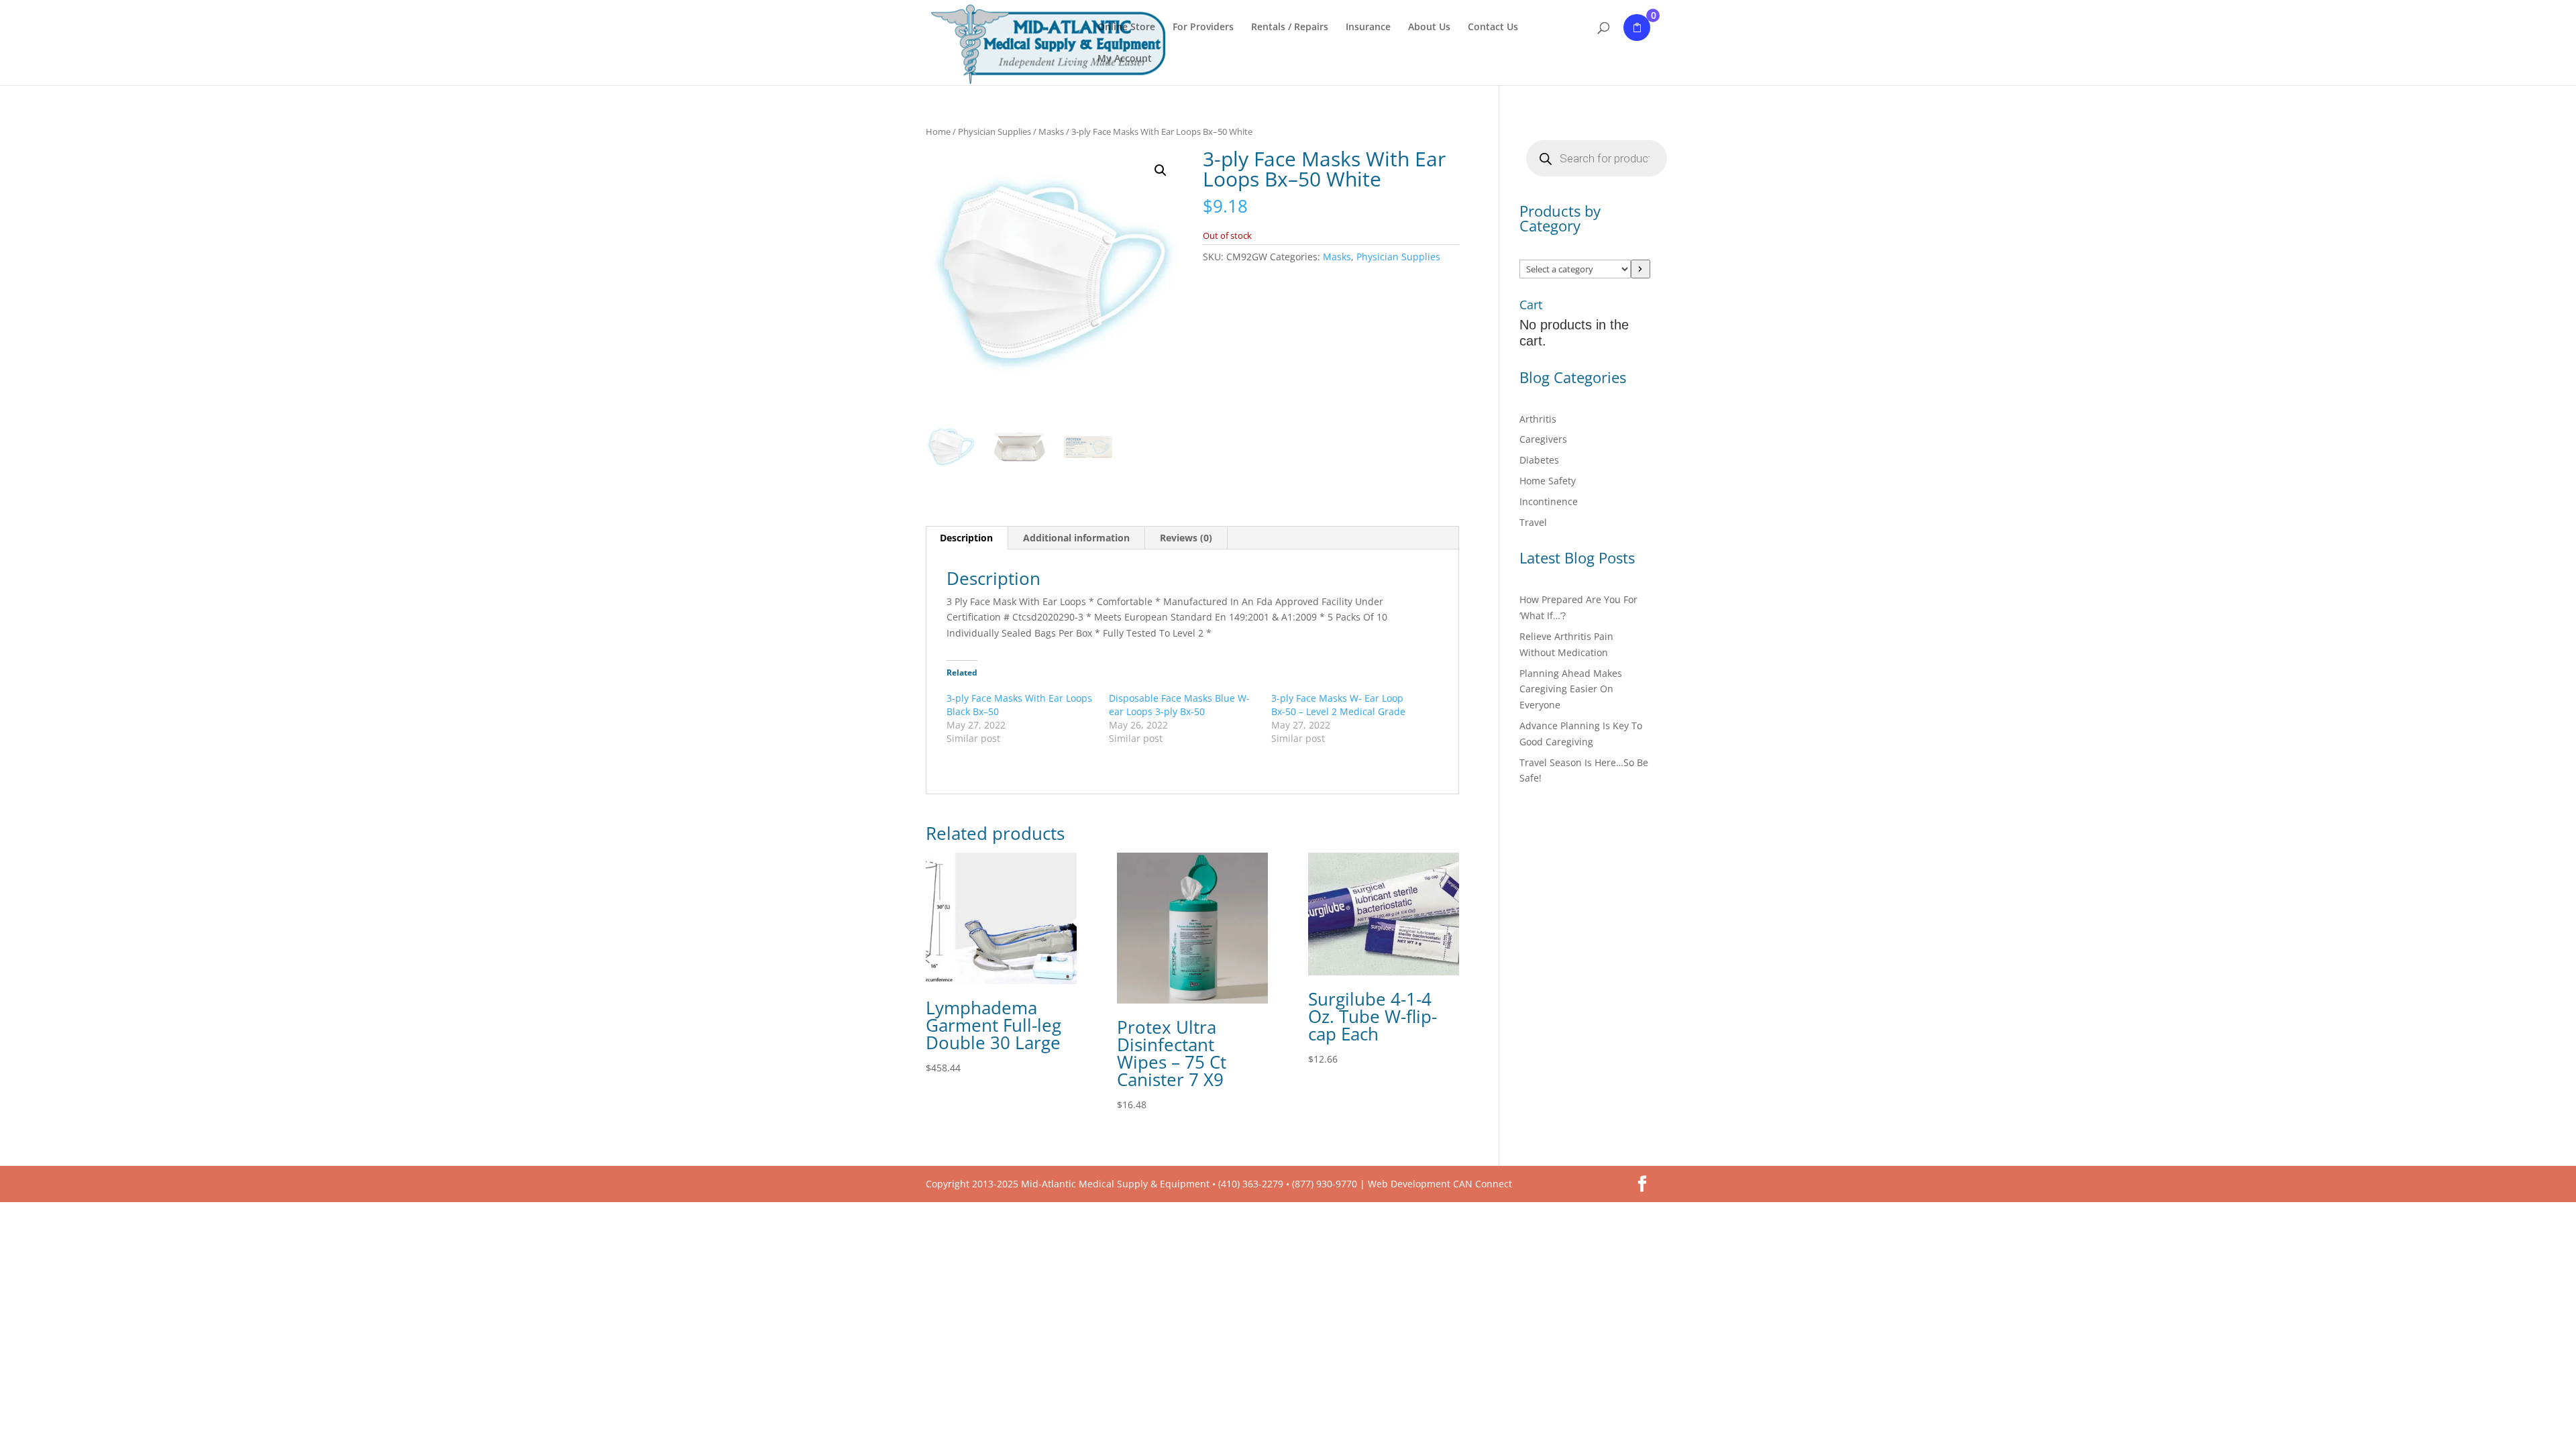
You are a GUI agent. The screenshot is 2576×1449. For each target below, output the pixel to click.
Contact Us (1493, 28)
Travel (1533, 522)
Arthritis (1538, 419)
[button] (1161, 170)
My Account (1125, 59)
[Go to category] (1641, 269)
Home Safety (1548, 481)
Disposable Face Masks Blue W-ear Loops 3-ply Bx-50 (1179, 705)
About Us (1429, 28)
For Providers (1203, 28)
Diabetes (1539, 460)
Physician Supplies (995, 131)
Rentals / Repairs (1290, 28)
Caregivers (1543, 439)
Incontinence (1549, 501)
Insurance (1368, 28)
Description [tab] (966, 538)
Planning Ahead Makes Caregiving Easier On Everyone (1571, 689)
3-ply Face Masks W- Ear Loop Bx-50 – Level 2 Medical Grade (1338, 705)
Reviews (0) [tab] (1186, 538)
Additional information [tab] (1076, 538)
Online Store (1126, 28)
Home (938, 131)
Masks (1051, 131)
